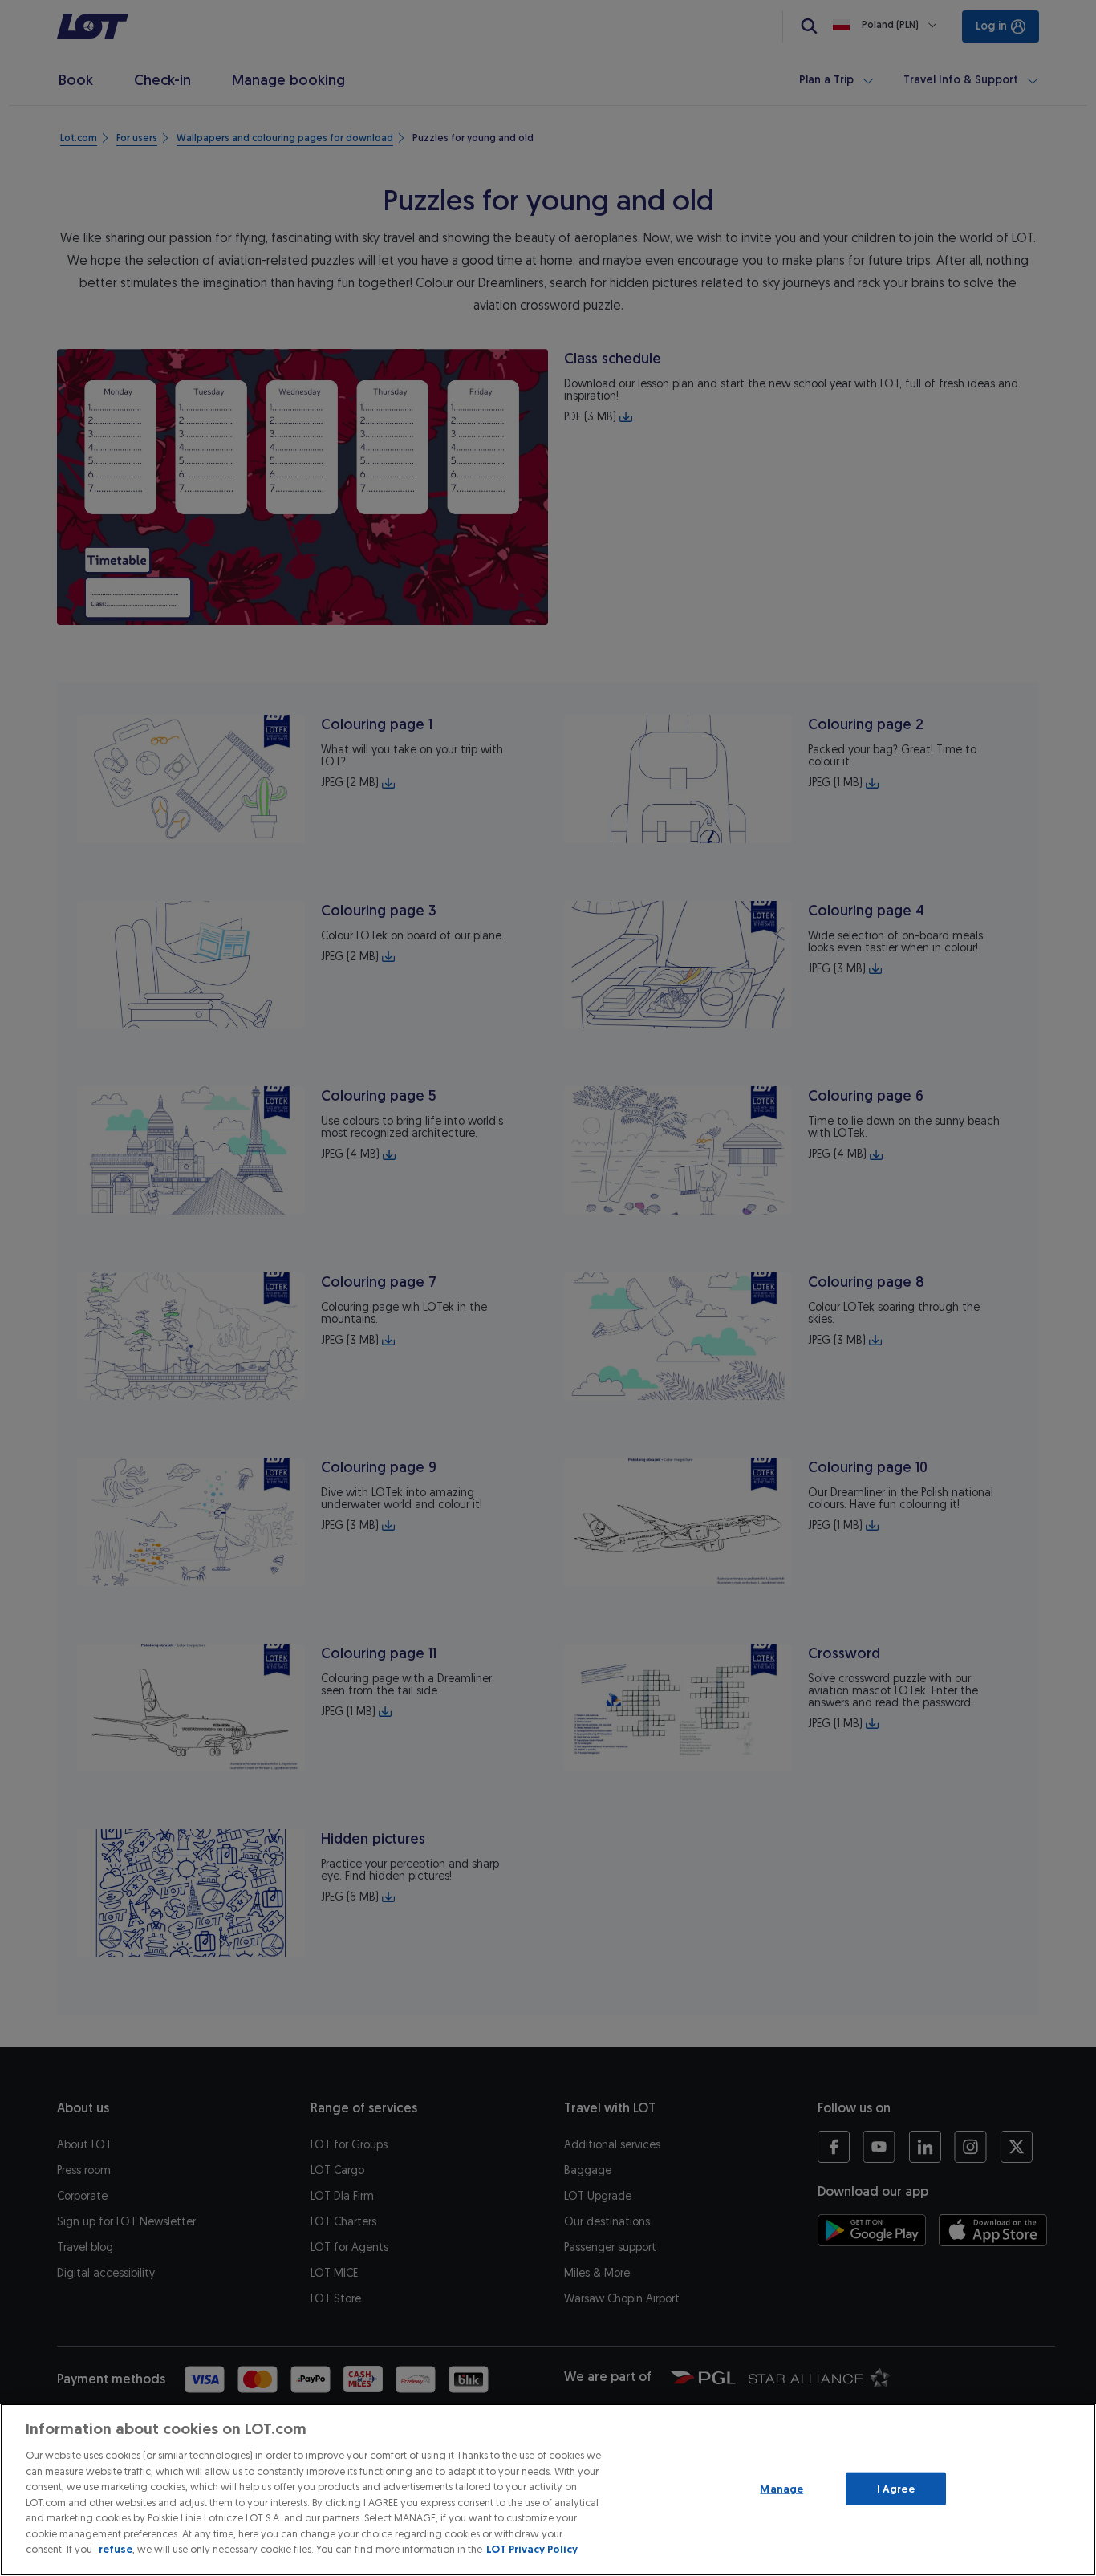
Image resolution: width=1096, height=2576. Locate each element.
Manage (781, 2488)
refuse (116, 2549)
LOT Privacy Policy (532, 2549)
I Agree (896, 2488)
